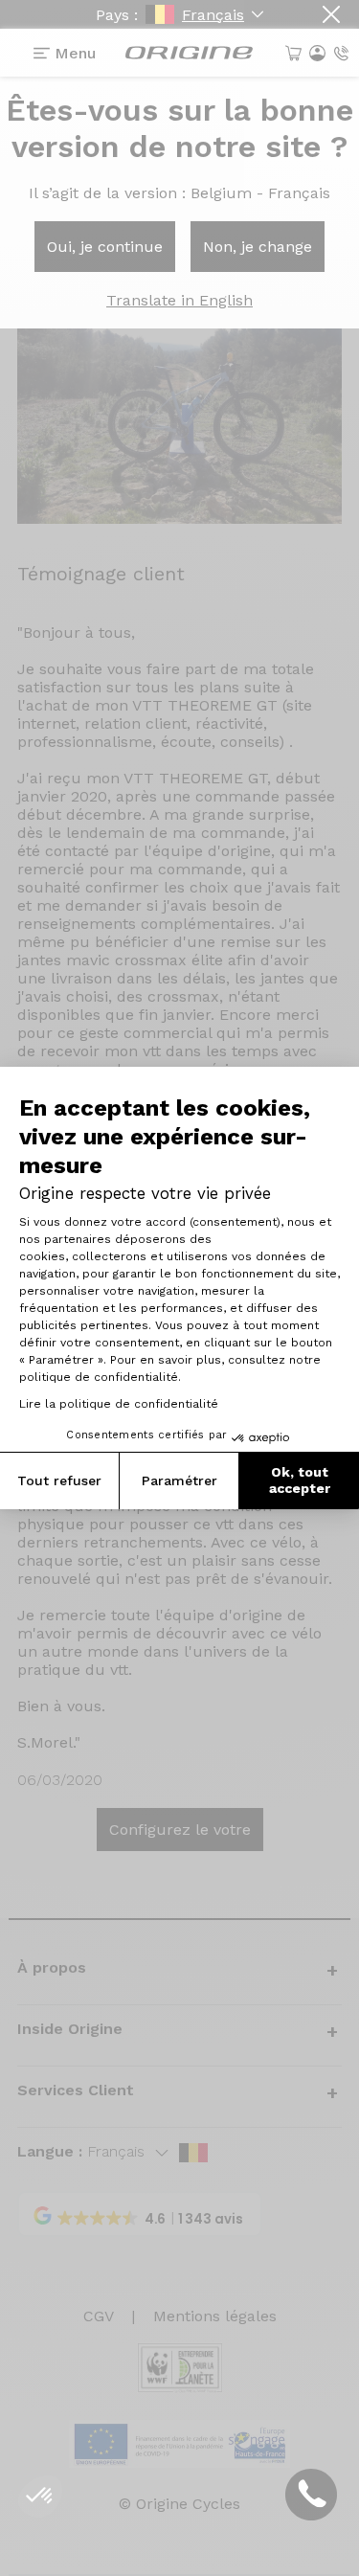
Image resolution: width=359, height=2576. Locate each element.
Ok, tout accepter (300, 1480)
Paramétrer (179, 1480)
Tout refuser (59, 1480)
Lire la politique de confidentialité (119, 1404)
